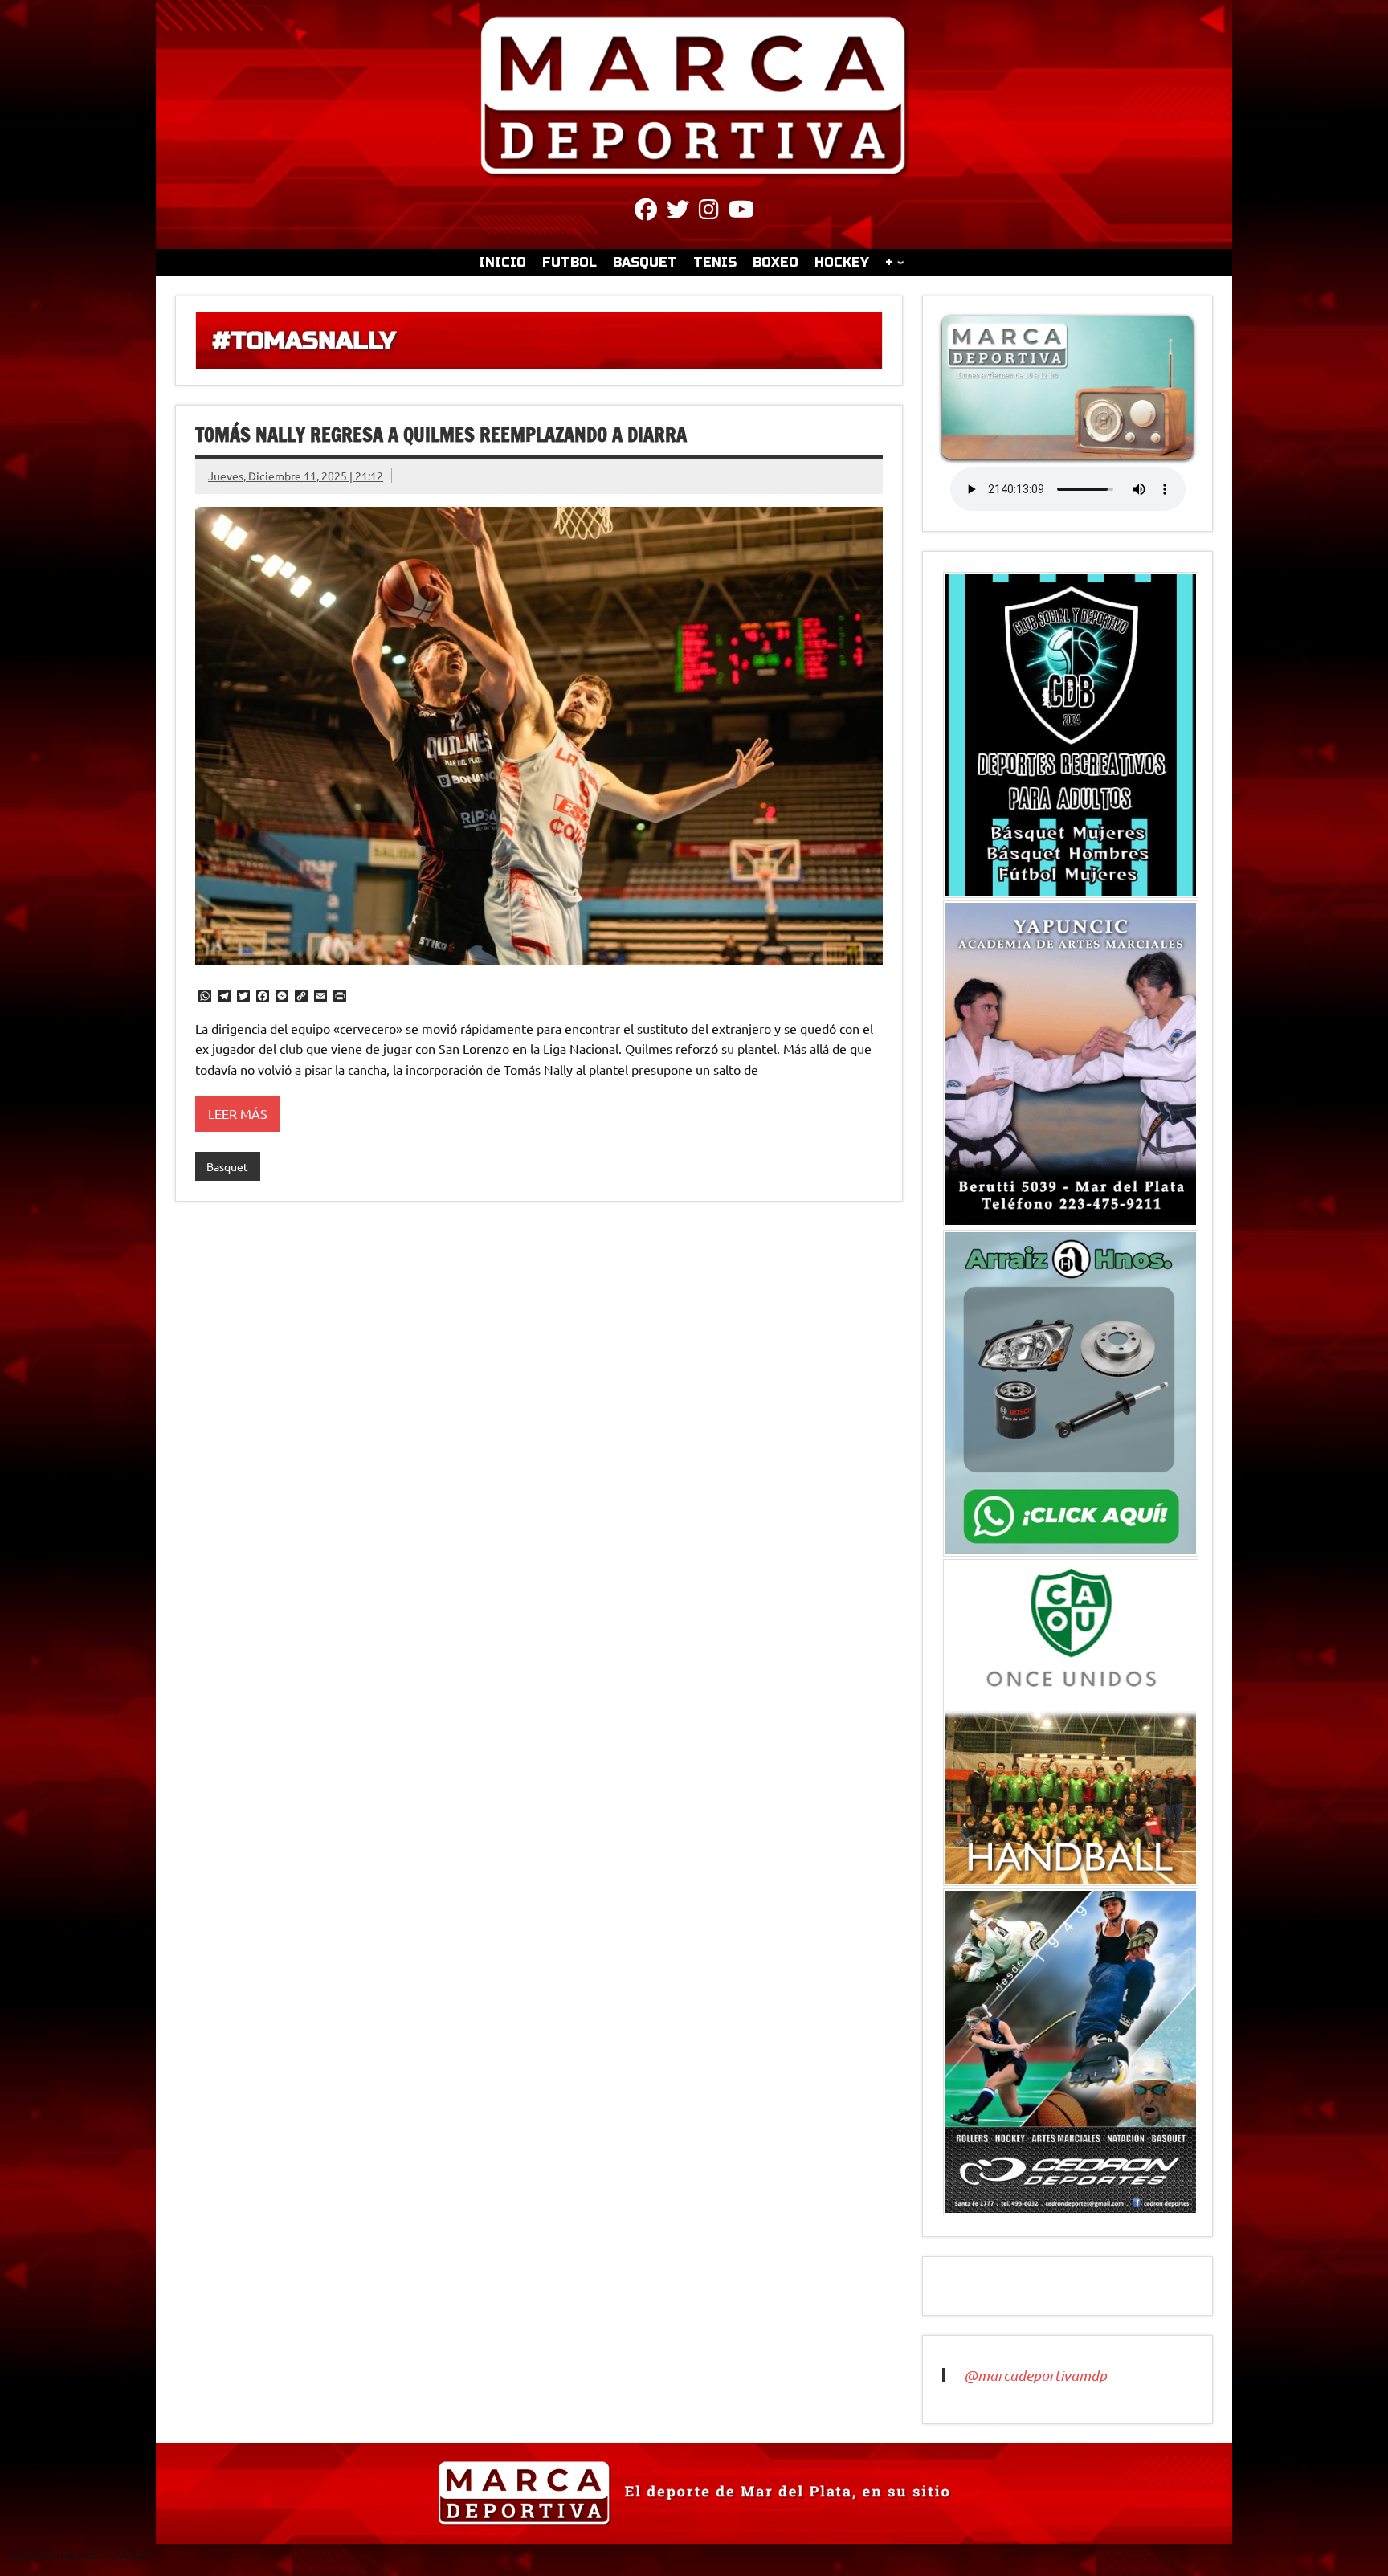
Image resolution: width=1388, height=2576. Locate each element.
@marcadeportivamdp (1035, 2375)
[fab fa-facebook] (646, 212)
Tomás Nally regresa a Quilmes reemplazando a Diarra (441, 435)
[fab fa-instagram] (709, 212)
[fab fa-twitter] (678, 212)
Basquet (227, 1166)
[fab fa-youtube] (741, 212)
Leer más (238, 1113)
